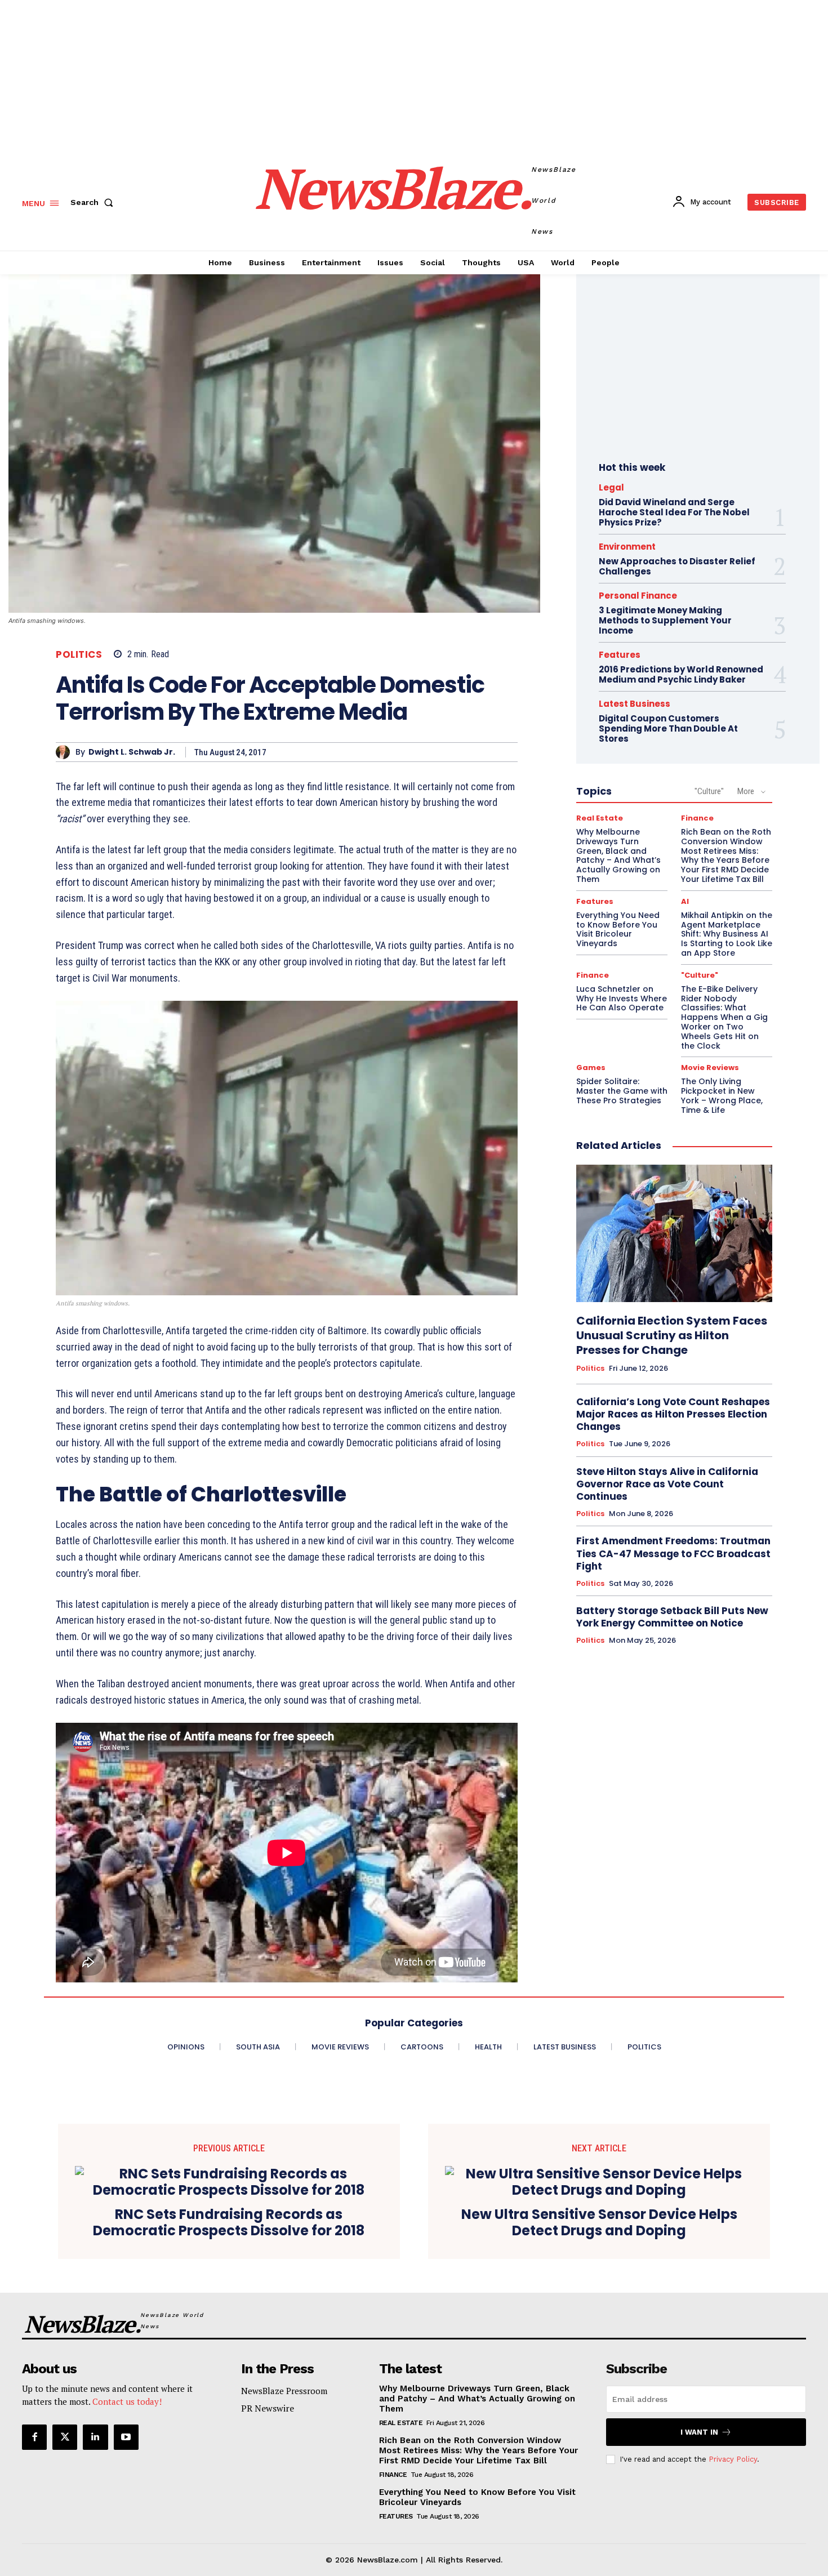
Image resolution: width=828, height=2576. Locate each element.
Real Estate (600, 818)
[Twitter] (65, 2437)
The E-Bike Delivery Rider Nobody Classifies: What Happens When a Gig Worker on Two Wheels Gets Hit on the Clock (724, 1017)
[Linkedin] (95, 2437)
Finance (697, 818)
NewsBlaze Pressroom (284, 2391)
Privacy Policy (733, 2459)
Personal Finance (638, 596)
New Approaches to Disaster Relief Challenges (677, 566)
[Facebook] (34, 2437)
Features (620, 655)
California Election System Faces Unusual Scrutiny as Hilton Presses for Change (672, 1335)
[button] (94, 202)
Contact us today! (127, 2401)
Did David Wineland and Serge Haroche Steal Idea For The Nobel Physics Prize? (674, 512)
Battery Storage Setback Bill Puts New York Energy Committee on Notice (672, 1617)
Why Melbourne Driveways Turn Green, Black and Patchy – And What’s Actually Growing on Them (618, 855)
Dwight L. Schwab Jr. (132, 752)
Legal (611, 487)
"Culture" (709, 791)
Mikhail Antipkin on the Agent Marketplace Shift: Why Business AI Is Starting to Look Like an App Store (727, 934)
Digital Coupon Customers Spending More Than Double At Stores (668, 728)
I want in (699, 2432)
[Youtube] (126, 2437)
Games (591, 1068)
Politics (79, 655)
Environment (627, 547)
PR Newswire (268, 2408)
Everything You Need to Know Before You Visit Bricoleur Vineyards (618, 929)
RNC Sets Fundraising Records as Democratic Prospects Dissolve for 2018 (229, 2223)
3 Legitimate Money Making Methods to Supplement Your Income (665, 620)
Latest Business (635, 704)
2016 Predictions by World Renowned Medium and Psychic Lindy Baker (681, 674)
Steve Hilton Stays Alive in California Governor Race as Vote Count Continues (667, 1484)
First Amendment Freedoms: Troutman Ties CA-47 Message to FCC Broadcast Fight (673, 1553)
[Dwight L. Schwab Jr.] (66, 752)
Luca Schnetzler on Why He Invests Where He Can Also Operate (622, 999)
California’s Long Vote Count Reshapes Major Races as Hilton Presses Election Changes (673, 1414)
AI (685, 901)
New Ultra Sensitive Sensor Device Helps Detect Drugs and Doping (599, 2223)
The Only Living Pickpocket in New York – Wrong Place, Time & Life (722, 1095)
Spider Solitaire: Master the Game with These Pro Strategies (622, 1091)
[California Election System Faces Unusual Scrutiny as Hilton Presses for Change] (674, 1233)
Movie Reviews (710, 1068)
